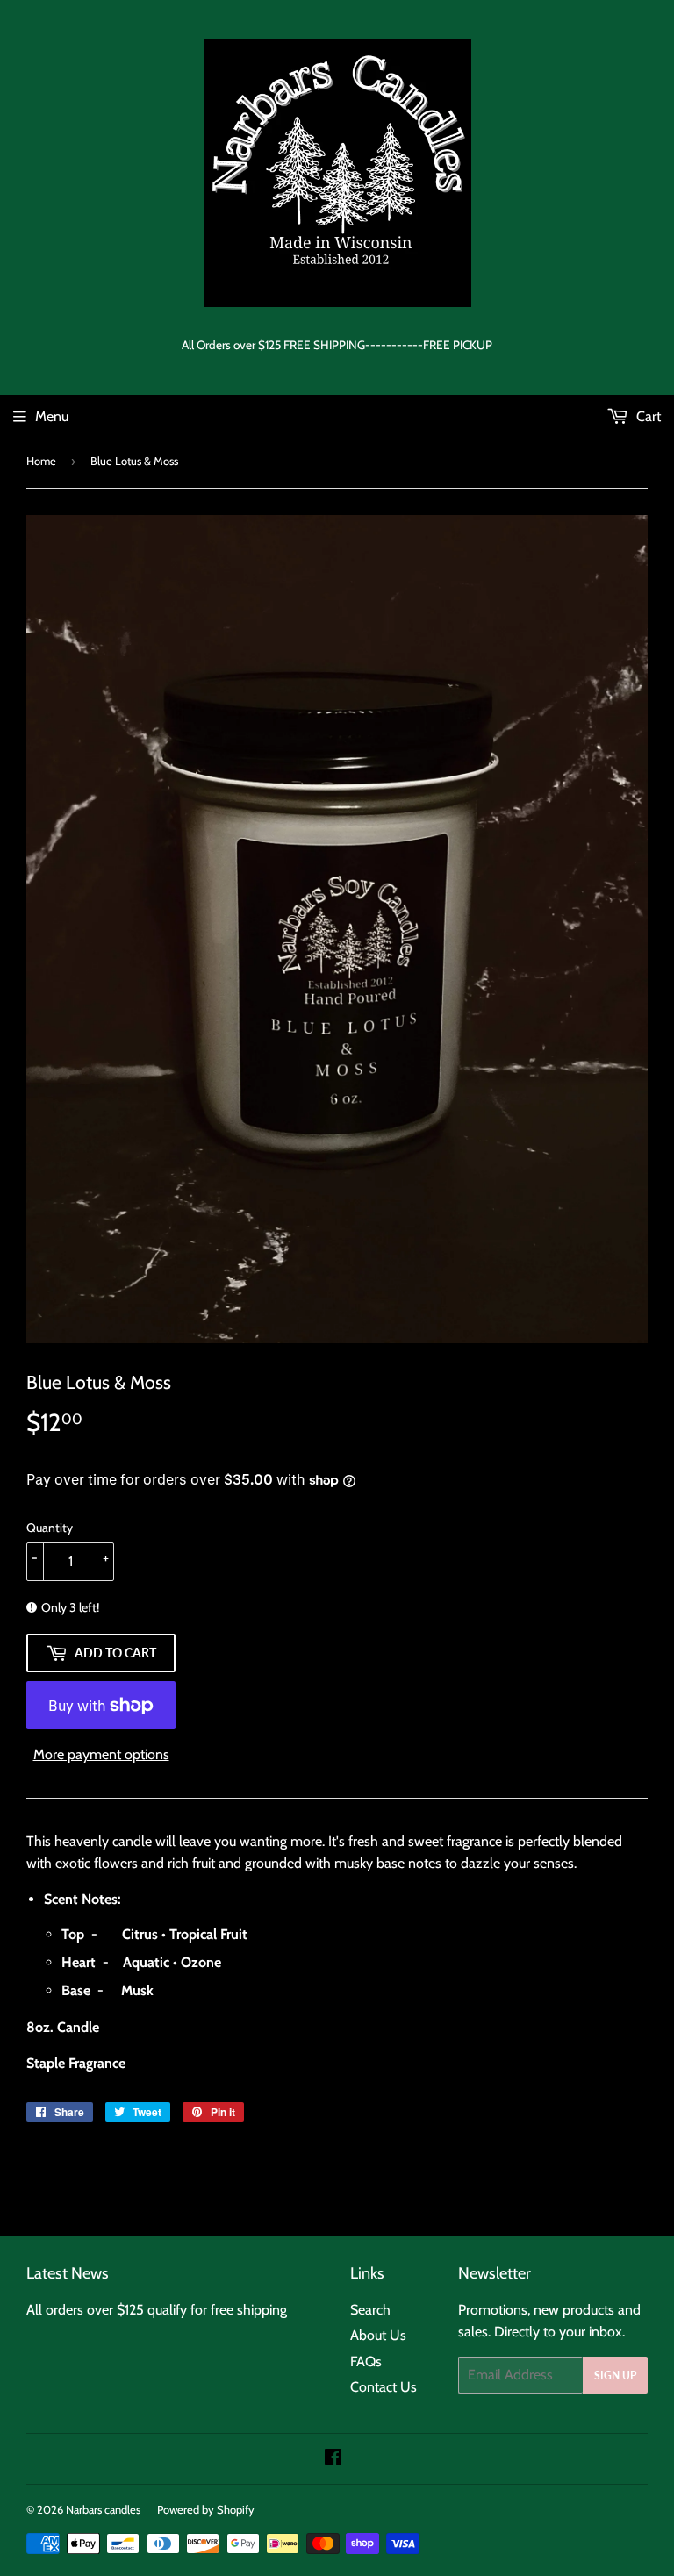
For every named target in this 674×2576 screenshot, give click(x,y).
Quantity (50, 1528)
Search (370, 2310)
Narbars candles (103, 2509)
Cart (647, 416)
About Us (378, 2335)
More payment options (101, 1754)
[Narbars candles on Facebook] (333, 2459)
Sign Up (615, 2376)
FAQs (366, 2361)
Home (41, 461)
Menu (52, 416)
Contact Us (384, 2387)
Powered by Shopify (206, 2509)
